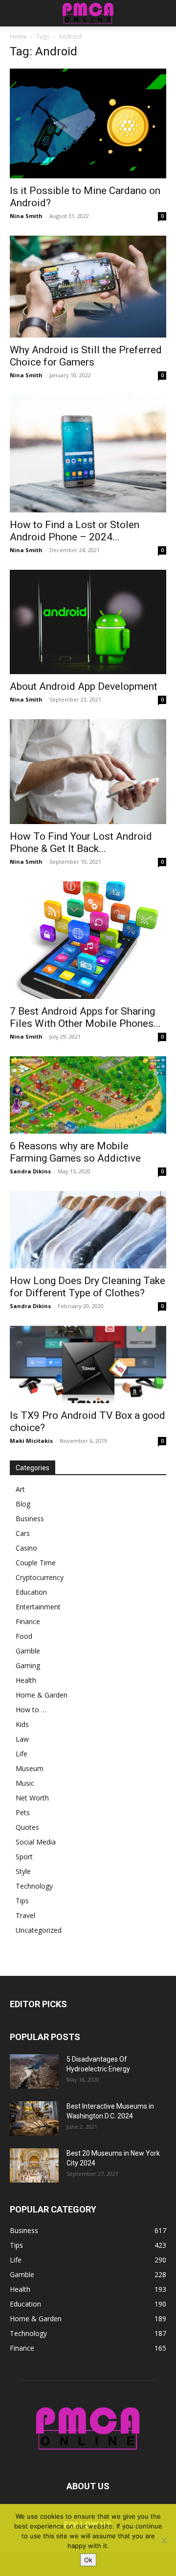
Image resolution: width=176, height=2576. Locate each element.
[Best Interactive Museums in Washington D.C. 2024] (34, 2118)
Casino (26, 1548)
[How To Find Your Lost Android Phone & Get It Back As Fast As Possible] (88, 771)
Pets (23, 1812)
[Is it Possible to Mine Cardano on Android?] (88, 123)
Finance (28, 1621)
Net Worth (32, 1798)
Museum (30, 1768)
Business (30, 1519)
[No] (164, 2540)
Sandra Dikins (30, 1171)
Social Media (36, 1842)
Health (26, 1680)
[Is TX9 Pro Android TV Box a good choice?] (88, 1364)
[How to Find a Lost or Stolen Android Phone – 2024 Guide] (88, 454)
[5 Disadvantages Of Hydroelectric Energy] (34, 2071)
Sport (24, 1857)
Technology (34, 1886)
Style (23, 1871)
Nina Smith (26, 216)
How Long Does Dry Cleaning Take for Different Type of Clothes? (88, 1287)
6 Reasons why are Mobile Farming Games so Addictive (75, 1152)
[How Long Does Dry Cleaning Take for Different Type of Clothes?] (88, 1230)
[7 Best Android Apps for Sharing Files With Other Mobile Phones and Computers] (88, 940)
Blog (23, 1504)
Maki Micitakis (31, 1441)
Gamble (28, 1651)
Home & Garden (42, 1695)
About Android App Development (84, 686)
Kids (22, 1724)
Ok (88, 2560)
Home (18, 36)
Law (22, 1739)
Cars (23, 1533)
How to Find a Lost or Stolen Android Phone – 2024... (75, 531)
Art (20, 1489)
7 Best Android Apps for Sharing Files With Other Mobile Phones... (85, 1017)
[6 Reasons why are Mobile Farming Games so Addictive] (88, 1095)
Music (25, 1783)
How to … (31, 1710)
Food (24, 1636)
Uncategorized (39, 1930)
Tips (22, 1901)
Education (31, 1592)
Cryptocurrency (40, 1577)
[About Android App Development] (88, 622)
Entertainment (38, 1607)
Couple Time (36, 1563)
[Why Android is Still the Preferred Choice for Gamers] (88, 287)
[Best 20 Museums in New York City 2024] (34, 2165)
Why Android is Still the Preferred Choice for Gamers (86, 356)
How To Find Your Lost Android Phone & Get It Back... (81, 842)
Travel (25, 1915)
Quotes (27, 1827)
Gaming (28, 1665)
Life (22, 1754)
